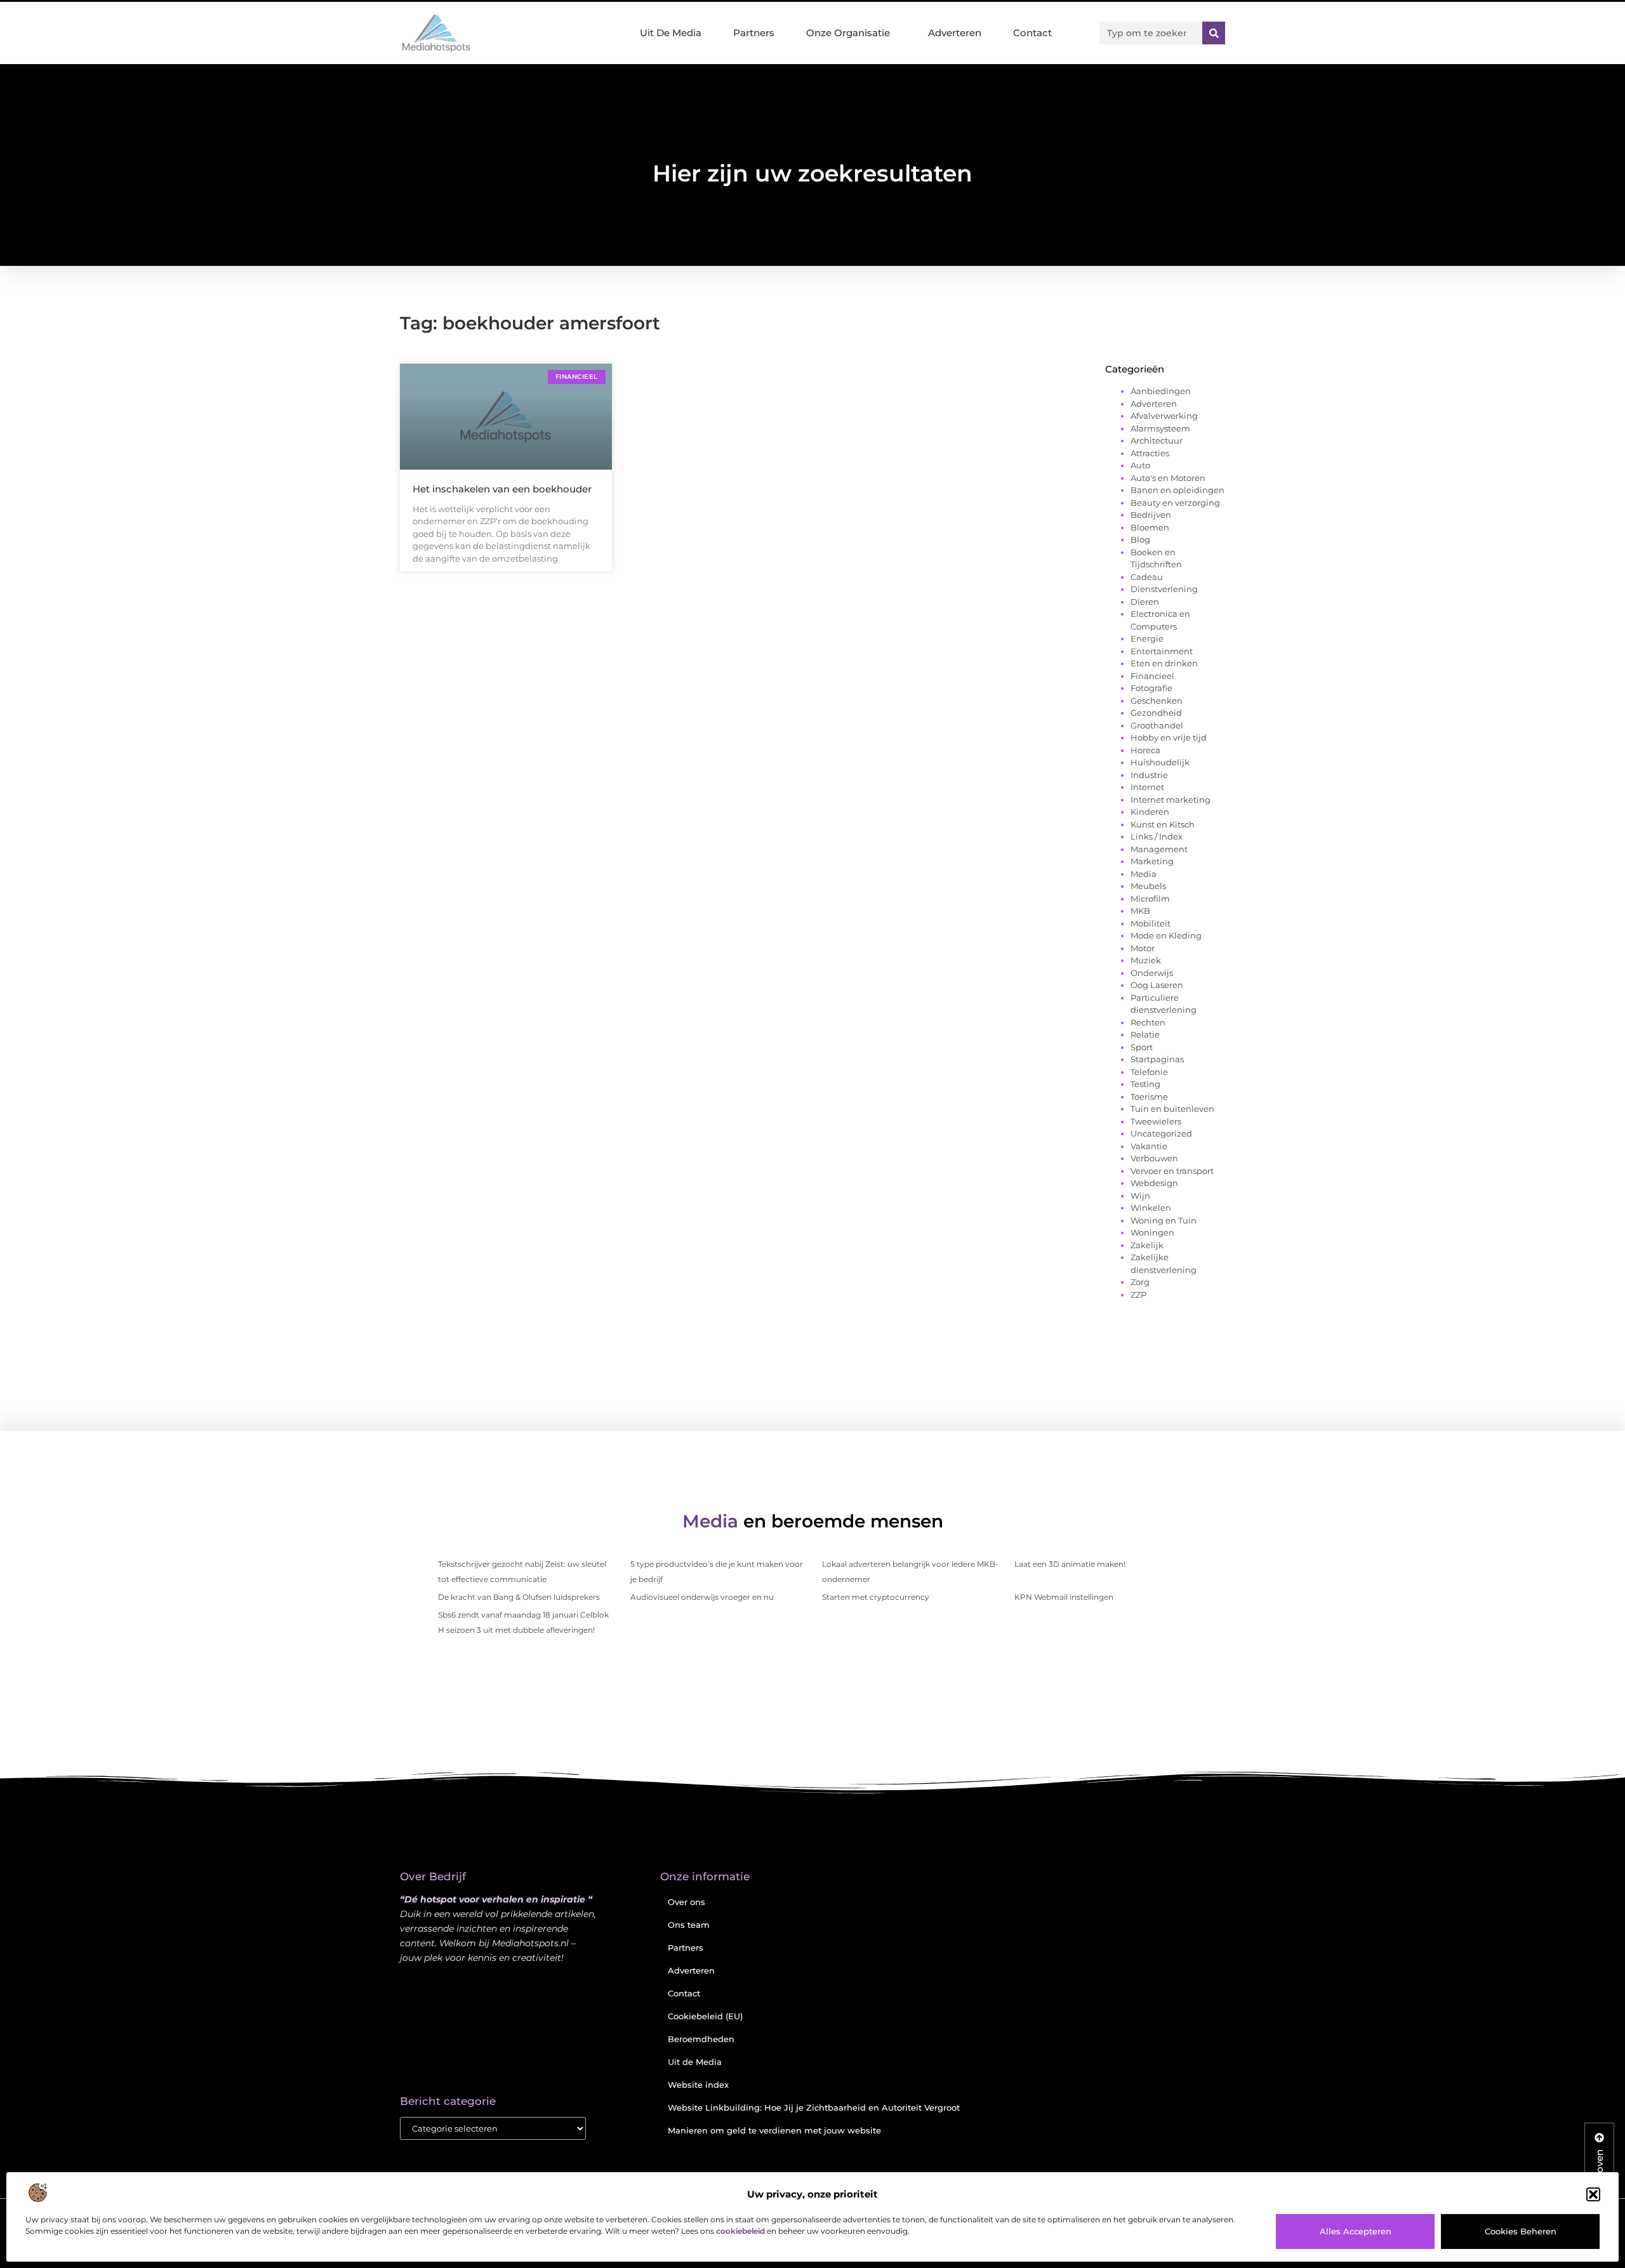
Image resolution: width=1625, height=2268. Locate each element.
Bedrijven (1151, 515)
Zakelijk (1147, 1245)
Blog (1140, 539)
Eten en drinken (1164, 663)
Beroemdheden (701, 2039)
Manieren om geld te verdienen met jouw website (774, 2130)
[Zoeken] (1214, 33)
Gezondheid (1156, 713)
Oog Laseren (1157, 985)
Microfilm (1150, 899)
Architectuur (1157, 440)
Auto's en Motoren (1168, 478)
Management (1159, 849)
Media (1144, 874)
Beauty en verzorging (1175, 503)
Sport (1142, 1047)
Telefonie (1149, 1072)
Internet (1147, 787)
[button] (1593, 2194)
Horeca (1145, 750)
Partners (754, 33)
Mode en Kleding (1166, 935)
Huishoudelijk (1160, 762)
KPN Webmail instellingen (1064, 1597)
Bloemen (1150, 527)
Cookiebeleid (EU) (705, 2016)
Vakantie (1149, 1146)
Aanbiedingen (1161, 391)
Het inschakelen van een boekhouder (502, 489)
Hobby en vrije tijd (1169, 737)
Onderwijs (1152, 973)
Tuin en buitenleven (1172, 1109)
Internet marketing (1171, 800)
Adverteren (955, 33)
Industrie (1149, 775)
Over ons (686, 1902)
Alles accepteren (1356, 2231)
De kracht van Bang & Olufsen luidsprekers (519, 1597)
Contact (1032, 33)
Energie (1147, 638)
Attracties (1150, 453)
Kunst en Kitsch (1163, 824)
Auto (1140, 465)
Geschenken (1157, 701)
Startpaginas (1157, 1059)
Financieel (1152, 676)
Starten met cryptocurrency (876, 1597)
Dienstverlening (1164, 589)
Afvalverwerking (1164, 416)
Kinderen (1150, 812)
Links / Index (1157, 836)
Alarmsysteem (1160, 428)
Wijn (1140, 1196)
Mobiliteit (1151, 923)
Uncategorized (1161, 1133)
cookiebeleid (740, 2231)
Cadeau (1147, 577)
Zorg (1140, 1282)
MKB (1140, 911)
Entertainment (1162, 651)
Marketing (1152, 861)
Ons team (689, 1925)
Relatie (1145, 1034)
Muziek (1146, 960)
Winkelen (1151, 1208)
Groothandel (1157, 725)
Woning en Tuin (1164, 1220)
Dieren (1145, 602)
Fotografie (1151, 688)
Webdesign (1154, 1183)
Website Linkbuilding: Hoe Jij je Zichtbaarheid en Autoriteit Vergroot (814, 2107)
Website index (698, 2085)
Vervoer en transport (1172, 1171)
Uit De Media (671, 33)
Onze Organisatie (848, 33)
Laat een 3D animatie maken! (1070, 1564)
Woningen (1152, 1232)
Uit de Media (695, 2062)
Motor (1143, 948)
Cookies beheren (1521, 2231)
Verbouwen (1154, 1158)
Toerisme (1149, 1097)
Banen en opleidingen (1177, 490)
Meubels (1148, 886)
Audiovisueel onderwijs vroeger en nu (702, 1597)
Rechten (1148, 1022)
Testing (1145, 1084)
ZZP (1138, 1295)
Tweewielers (1156, 1121)
